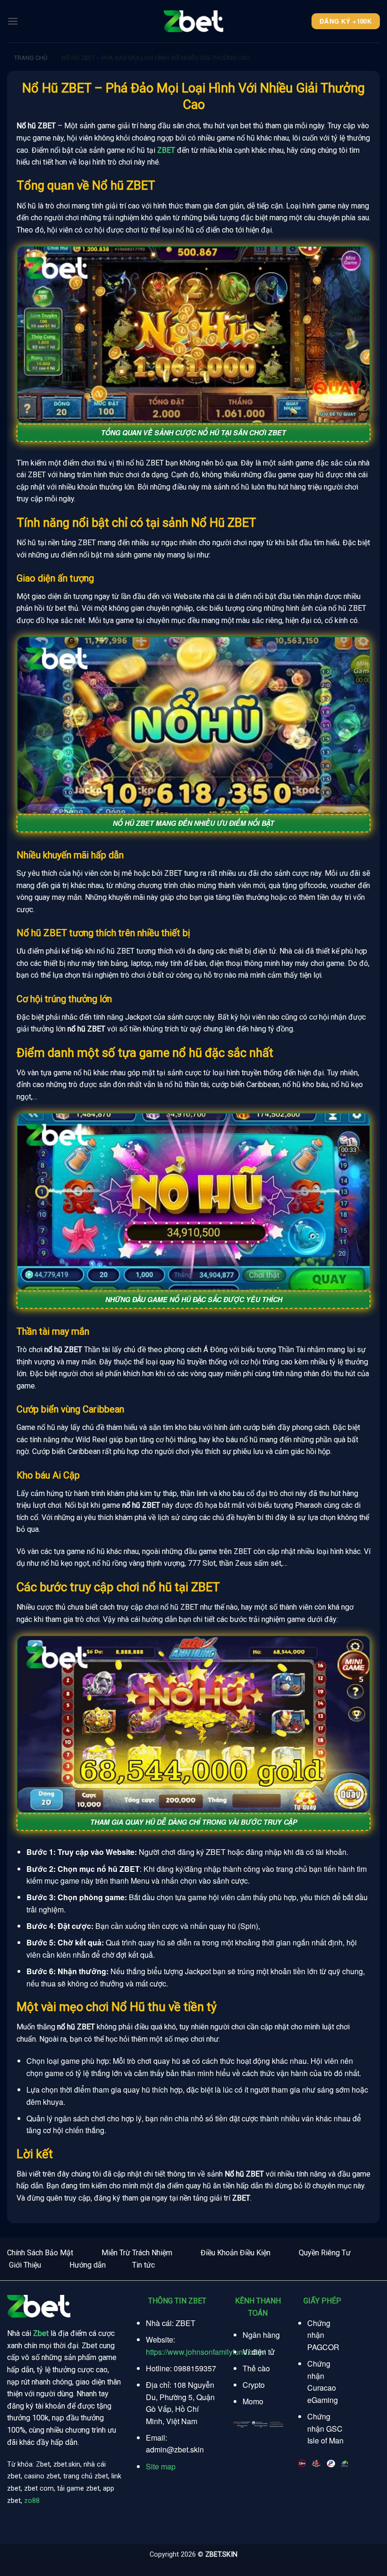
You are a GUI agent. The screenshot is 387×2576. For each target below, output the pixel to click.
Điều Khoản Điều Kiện (236, 2253)
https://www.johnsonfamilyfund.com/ (206, 2352)
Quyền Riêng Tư (325, 2253)
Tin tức (143, 2265)
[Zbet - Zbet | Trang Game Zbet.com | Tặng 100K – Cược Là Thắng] (193, 21)
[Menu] (13, 21)
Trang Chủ (31, 58)
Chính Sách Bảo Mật (40, 2253)
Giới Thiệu (25, 2265)
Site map (161, 2466)
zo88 (32, 2501)
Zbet (41, 2333)
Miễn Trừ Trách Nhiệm (137, 2253)
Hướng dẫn (88, 2265)
